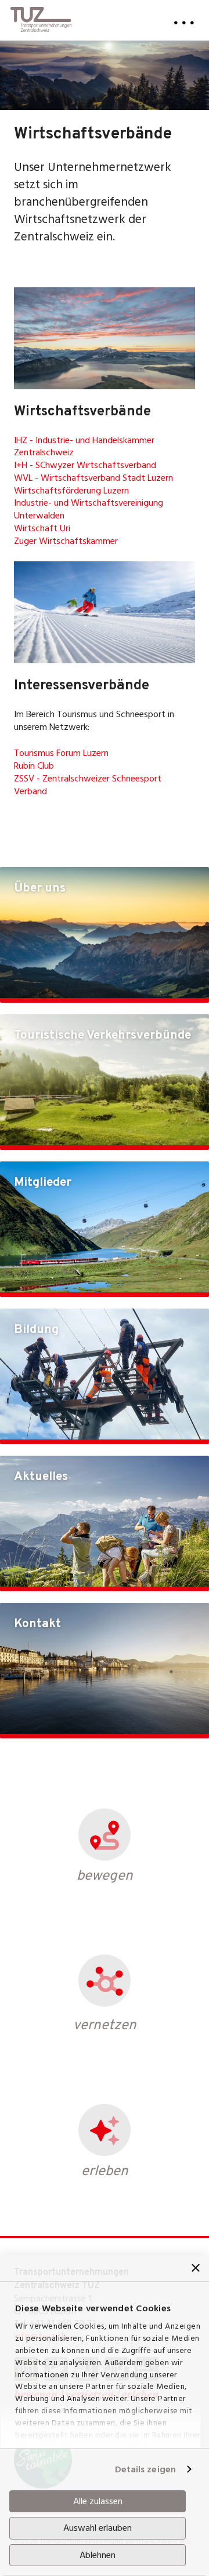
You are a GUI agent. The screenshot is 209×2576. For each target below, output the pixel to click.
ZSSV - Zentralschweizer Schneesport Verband (88, 785)
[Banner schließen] (196, 2268)
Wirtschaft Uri (42, 528)
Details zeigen (145, 2469)
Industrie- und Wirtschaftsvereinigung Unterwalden (89, 509)
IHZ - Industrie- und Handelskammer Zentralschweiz (84, 447)
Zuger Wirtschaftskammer (66, 541)
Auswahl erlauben (98, 2528)
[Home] (41, 16)
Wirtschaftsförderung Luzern (71, 491)
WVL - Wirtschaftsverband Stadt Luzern (93, 478)
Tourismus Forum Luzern (61, 753)
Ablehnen (98, 2555)
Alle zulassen (98, 2501)
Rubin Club (34, 766)
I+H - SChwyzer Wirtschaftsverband (85, 465)
